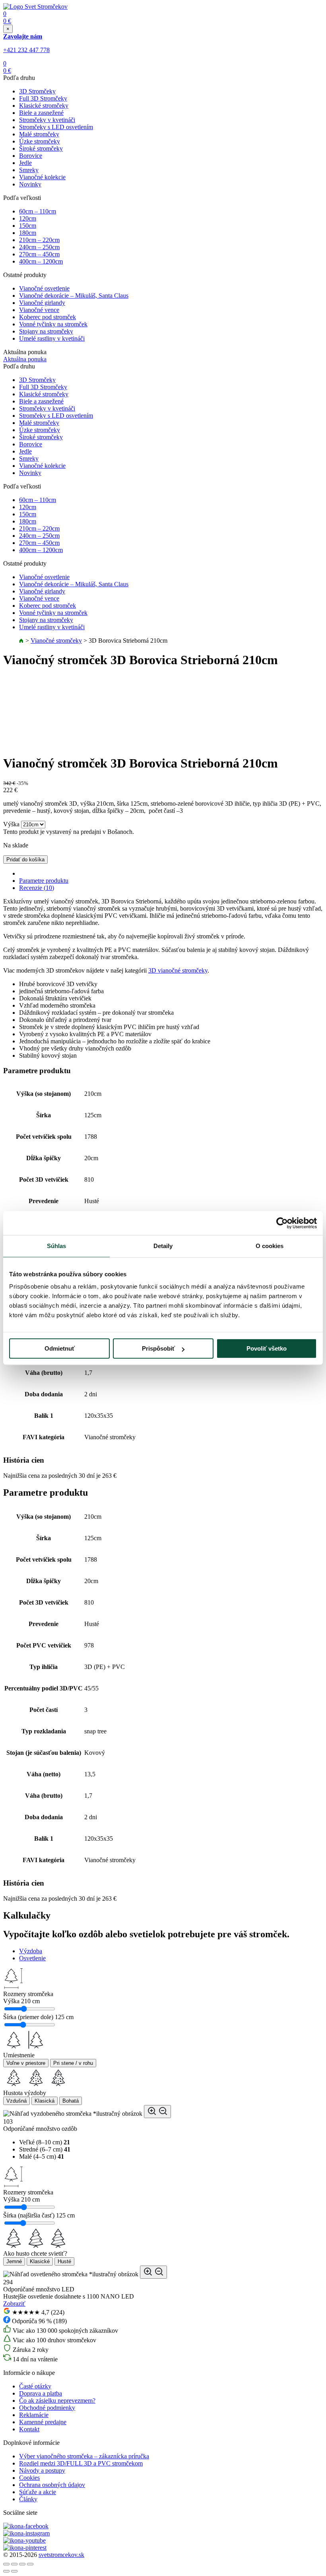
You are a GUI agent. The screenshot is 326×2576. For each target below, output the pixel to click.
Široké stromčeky (41, 148)
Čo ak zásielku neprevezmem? (57, 2401)
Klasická (45, 2101)
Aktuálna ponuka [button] (25, 359)
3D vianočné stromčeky (178, 970)
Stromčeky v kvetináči (47, 120)
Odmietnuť (60, 1348)
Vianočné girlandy (42, 303)
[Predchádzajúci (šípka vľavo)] (6, 2571)
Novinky (30, 184)
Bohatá (71, 2101)
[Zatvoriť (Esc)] (6, 2564)
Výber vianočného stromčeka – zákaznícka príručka (84, 2456)
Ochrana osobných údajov (52, 2485)
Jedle (25, 163)
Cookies (29, 2478)
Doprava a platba (41, 2393)
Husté (64, 2261)
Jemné (14, 2261)
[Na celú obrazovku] (22, 2564)
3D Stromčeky (37, 91)
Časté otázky (35, 2386)
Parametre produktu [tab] (44, 881)
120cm (28, 218)
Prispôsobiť (158, 1348)
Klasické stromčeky (44, 106)
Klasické (40, 2261)
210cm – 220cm (39, 240)
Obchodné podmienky (47, 2408)
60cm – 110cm (38, 211)
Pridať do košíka (25, 860)
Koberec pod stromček (48, 317)
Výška (11, 824)
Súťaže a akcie (38, 2492)
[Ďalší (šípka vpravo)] (14, 2571)
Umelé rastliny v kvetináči (52, 338)
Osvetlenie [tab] (32, 1958)
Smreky (29, 170)
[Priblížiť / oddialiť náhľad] (157, 2112)
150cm (28, 226)
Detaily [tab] (163, 1246)
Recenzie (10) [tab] (37, 888)
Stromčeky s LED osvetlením (56, 127)
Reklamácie (34, 2415)
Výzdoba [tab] (31, 1951)
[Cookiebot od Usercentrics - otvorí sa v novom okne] (282, 1223)
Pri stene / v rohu (73, 2063)
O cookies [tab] (270, 1246)
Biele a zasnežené (41, 113)
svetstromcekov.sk (61, 2555)
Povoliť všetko (267, 1348)
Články (28, 2499)
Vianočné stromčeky (56, 641)
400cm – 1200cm (41, 261)
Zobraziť (14, 2304)
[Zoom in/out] (30, 2564)
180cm (28, 233)
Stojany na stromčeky (46, 331)
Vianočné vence (39, 310)
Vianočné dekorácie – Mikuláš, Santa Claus (74, 296)
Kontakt (29, 2429)
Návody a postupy (42, 2470)
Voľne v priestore (26, 2063)
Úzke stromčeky (40, 141)
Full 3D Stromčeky (43, 98)
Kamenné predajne (43, 2422)
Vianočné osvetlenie (44, 288)
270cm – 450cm (39, 254)
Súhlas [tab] (57, 1246)
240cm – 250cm (39, 247)
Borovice (31, 156)
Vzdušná (16, 2101)
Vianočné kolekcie (42, 177)
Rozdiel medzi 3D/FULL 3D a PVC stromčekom (81, 2463)
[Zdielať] (14, 2564)
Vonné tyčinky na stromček (53, 324)
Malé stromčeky (39, 134)
